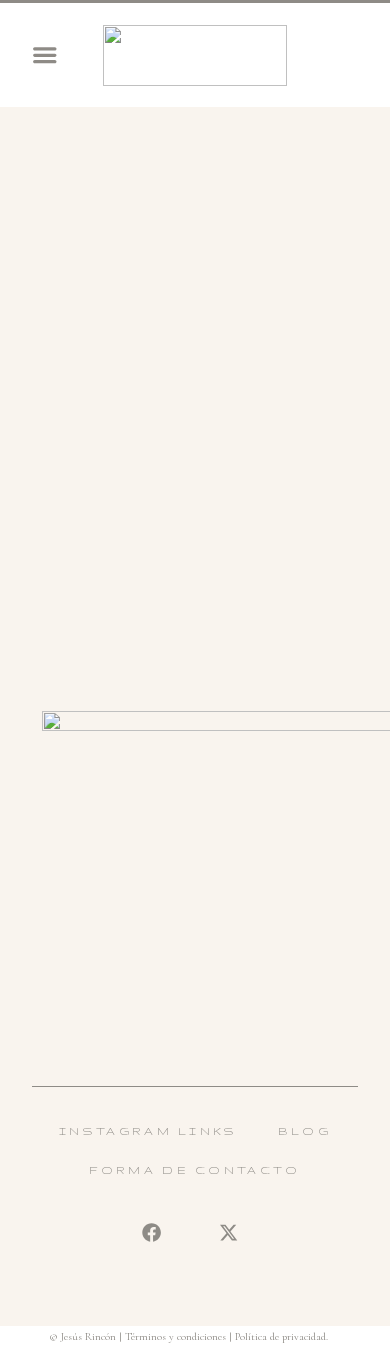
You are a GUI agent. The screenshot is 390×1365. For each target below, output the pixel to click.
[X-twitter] (228, 1232)
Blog (304, 1130)
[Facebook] (151, 1232)
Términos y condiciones (175, 1336)
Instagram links (148, 1130)
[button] (45, 55)
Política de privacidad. (281, 1336)
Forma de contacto (194, 1169)
